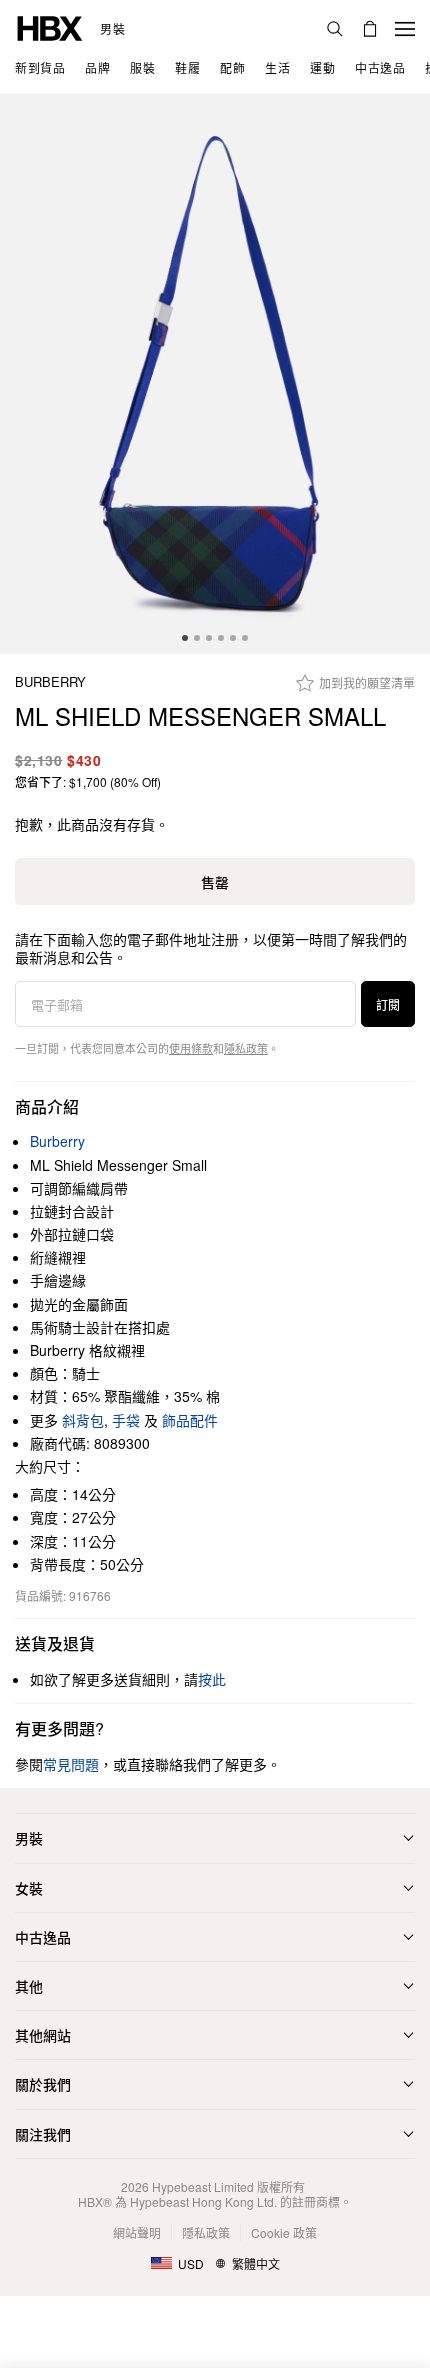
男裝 (112, 29)
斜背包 (83, 1420)
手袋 (126, 1420)
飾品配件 (190, 1420)
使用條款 (191, 1048)
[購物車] (370, 29)
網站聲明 (137, 2232)
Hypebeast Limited (203, 2186)
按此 (212, 1679)
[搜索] (335, 29)
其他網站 (43, 2035)
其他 (29, 1986)
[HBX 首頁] (50, 26)
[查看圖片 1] (215, 374)
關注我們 (43, 2134)
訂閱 (388, 1004)
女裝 (29, 1888)
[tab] (185, 638)
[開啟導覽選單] (405, 29)
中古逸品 (43, 1937)
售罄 (215, 882)
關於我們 (43, 2084)
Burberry (50, 682)
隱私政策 (246, 1048)
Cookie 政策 (284, 2232)
